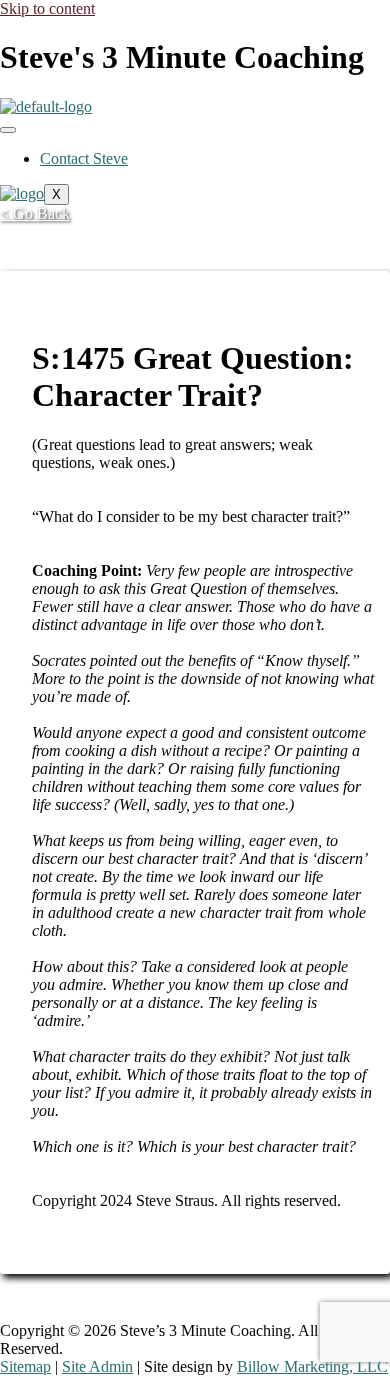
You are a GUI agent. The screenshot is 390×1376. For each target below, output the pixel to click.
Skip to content (47, 8)
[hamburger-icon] (8, 130)
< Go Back (35, 213)
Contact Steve (84, 158)
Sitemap (25, 1366)
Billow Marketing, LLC (312, 1366)
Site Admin (97, 1366)
